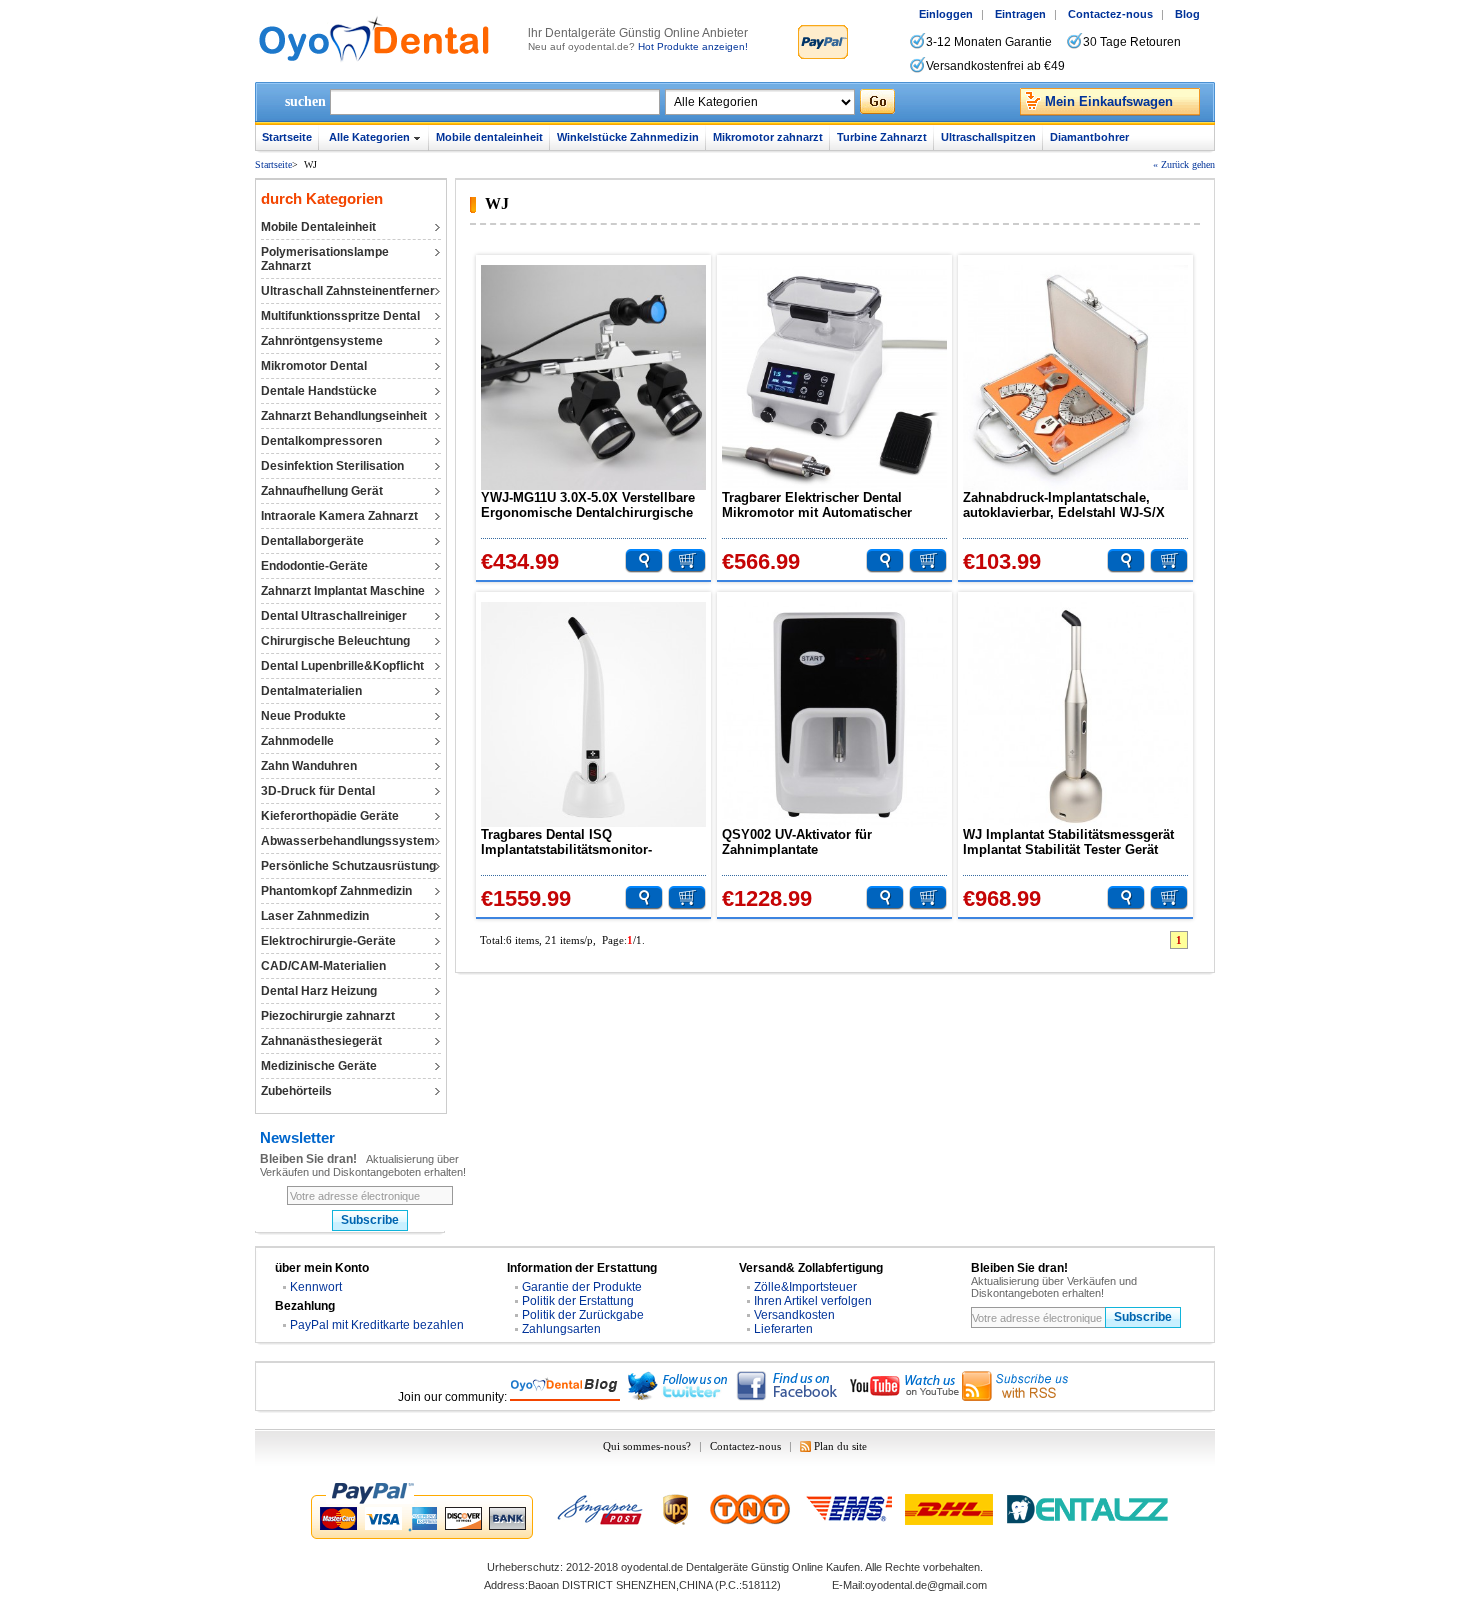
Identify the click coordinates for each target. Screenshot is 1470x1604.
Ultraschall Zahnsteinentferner (348, 291)
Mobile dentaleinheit (489, 137)
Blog (1187, 14)
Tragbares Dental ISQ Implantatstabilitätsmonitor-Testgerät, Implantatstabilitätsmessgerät (572, 842)
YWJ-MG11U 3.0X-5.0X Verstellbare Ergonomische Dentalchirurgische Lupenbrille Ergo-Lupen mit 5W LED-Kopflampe (588, 505)
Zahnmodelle (297, 741)
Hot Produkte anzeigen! (693, 46)
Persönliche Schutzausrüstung (348, 866)
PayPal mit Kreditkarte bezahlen (377, 1325)
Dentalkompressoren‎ (321, 441)
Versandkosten (794, 1315)
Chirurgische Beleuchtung (335, 641)
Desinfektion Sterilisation (332, 466)
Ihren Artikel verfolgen (813, 1301)
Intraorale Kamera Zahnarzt (339, 516)
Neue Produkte (303, 716)
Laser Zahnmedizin (315, 916)
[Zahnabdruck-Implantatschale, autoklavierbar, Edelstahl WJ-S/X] (1075, 377)
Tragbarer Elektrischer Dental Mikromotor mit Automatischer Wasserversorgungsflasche (817, 505)
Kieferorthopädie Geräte (330, 816)
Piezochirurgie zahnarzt (328, 1016)
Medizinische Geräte (319, 1066)
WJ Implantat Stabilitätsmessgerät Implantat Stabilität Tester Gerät (1068, 842)
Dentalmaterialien (311, 691)
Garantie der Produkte (582, 1287)
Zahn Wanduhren (309, 766)
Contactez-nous (1110, 14)
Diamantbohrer (1089, 137)
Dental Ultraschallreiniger (334, 616)
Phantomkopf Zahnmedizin (336, 891)
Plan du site (840, 1446)
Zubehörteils (296, 1091)
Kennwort (316, 1287)
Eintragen (1020, 14)
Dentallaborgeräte (312, 541)
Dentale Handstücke (319, 391)
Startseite (287, 137)
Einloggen (946, 14)
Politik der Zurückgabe (583, 1315)
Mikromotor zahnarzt (768, 137)
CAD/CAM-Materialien (323, 966)
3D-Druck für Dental (318, 791)
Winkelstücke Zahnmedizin (628, 137)
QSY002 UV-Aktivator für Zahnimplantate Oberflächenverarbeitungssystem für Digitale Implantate (834, 842)
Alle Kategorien (369, 137)
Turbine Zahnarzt (882, 137)
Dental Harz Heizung (319, 991)
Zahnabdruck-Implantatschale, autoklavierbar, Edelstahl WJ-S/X (1064, 505)
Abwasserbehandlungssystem (348, 841)
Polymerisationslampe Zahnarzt (325, 259)
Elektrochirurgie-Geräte (328, 941)
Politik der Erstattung (578, 1301)
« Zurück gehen (1184, 164)
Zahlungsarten (561, 1329)
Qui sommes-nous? (647, 1446)
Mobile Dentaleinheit (318, 227)
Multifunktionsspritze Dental (340, 316)
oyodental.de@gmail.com (926, 1585)
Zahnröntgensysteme (322, 341)
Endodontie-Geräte (314, 566)
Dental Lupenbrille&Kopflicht (342, 666)
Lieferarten (783, 1329)
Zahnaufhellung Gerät (322, 491)
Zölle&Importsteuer (805, 1287)
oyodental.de (652, 1567)
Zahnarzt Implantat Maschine (343, 591)
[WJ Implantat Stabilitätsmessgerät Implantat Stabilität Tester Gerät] (1075, 714)
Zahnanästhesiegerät (321, 1041)
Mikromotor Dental (314, 366)
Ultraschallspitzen (988, 137)
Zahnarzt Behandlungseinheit (344, 416)
